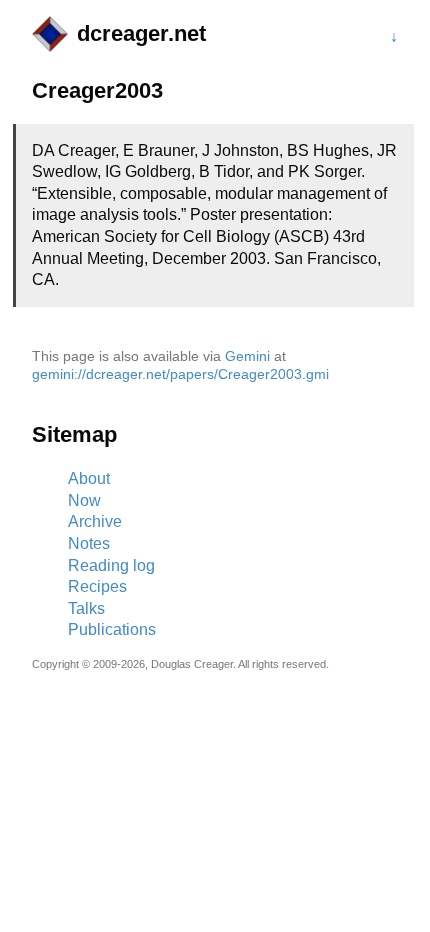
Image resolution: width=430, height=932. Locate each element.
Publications (112, 629)
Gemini (247, 356)
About (89, 478)
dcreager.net (141, 33)
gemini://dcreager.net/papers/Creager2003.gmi (180, 374)
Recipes (97, 586)
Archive (95, 521)
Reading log (111, 565)
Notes (89, 543)
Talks (86, 608)
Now (84, 500)
